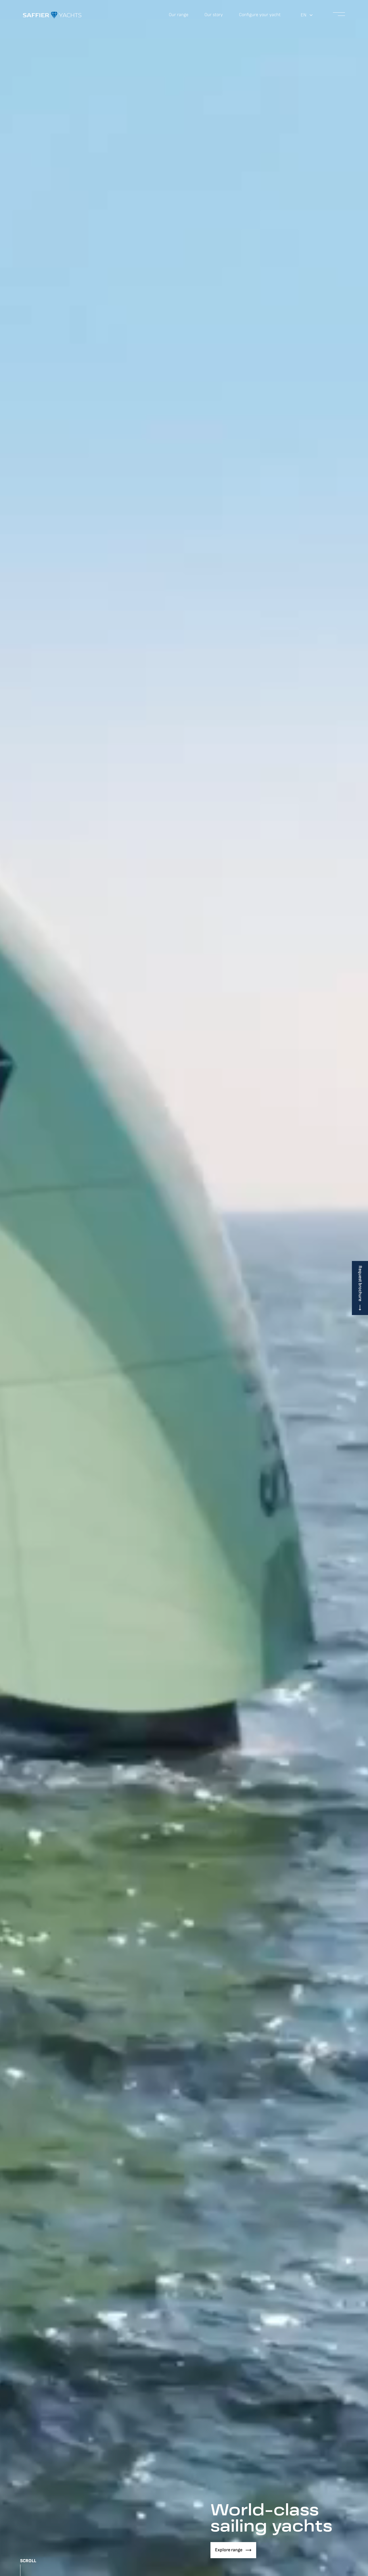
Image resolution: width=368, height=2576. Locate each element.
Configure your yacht (260, 15)
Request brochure (360, 1283)
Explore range (229, 2550)
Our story (214, 15)
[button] (307, 15)
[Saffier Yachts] (52, 15)
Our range (179, 15)
